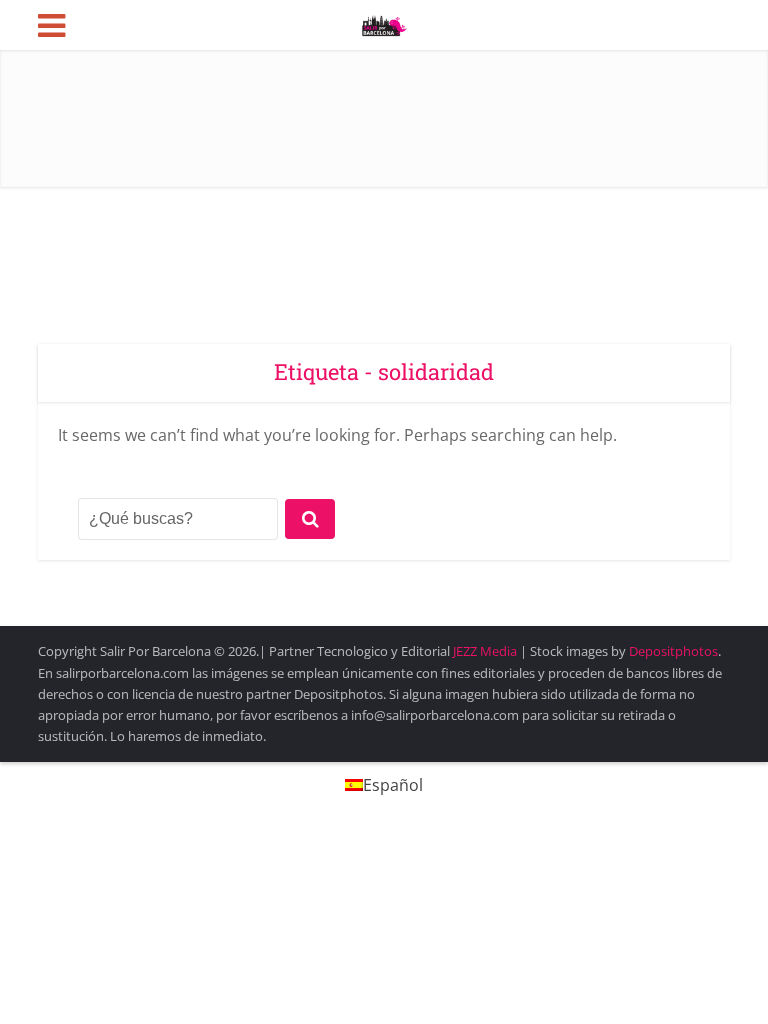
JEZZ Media (486, 651)
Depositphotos (673, 651)
